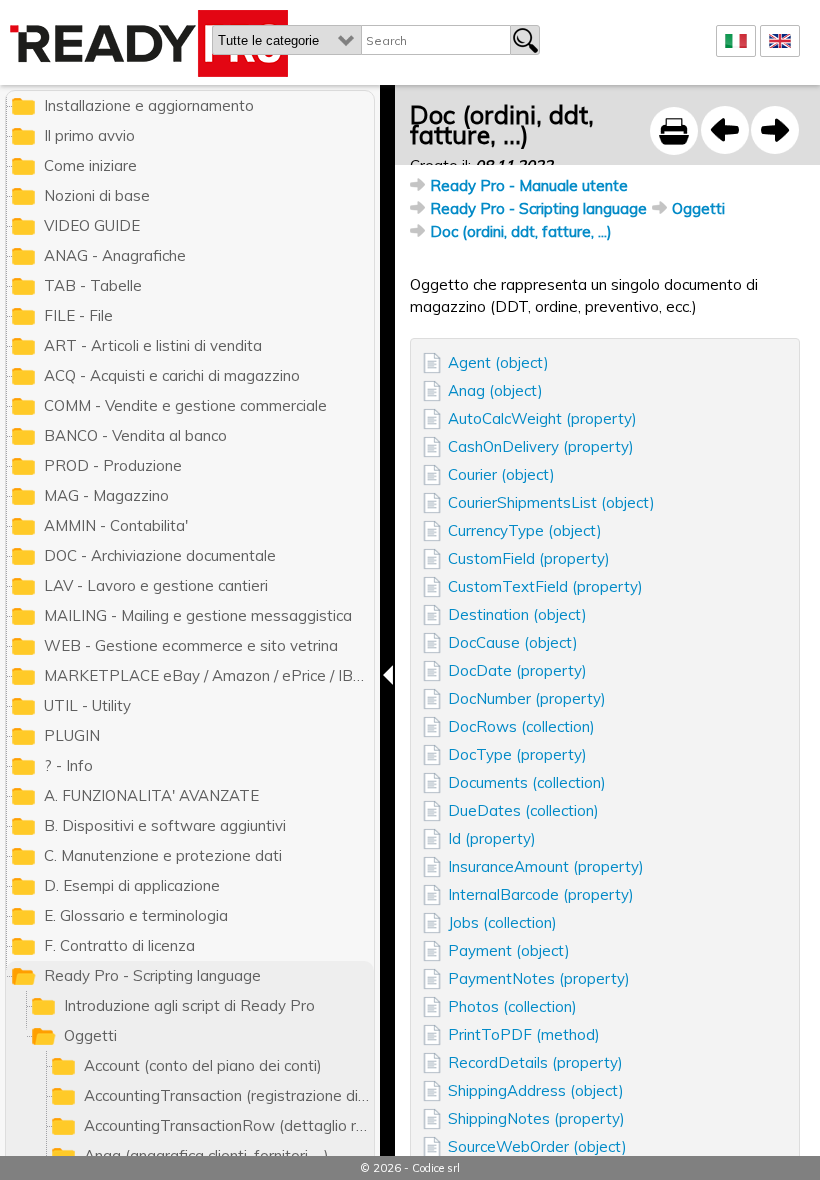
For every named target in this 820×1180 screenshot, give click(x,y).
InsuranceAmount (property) (546, 866)
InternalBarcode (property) (541, 894)
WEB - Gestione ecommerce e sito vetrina (191, 645)
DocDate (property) (517, 670)
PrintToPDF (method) (524, 1034)
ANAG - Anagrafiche (115, 255)
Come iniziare (90, 165)
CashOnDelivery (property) (541, 446)
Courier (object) (501, 474)
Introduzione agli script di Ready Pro (189, 1005)
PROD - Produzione (113, 465)
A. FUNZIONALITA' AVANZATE (151, 795)
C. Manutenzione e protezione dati (163, 855)
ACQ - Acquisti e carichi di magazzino (172, 375)
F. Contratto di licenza (119, 945)
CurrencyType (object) (525, 530)
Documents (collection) (527, 782)
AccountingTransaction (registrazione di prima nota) (229, 1095)
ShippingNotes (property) (536, 1118)
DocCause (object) (513, 642)
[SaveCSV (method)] (725, 130)
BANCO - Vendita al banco (135, 435)
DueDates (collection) (523, 810)
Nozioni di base (97, 195)
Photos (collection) (512, 1006)
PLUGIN (72, 735)
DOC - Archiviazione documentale (160, 555)
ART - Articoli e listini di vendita (153, 345)
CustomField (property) (529, 558)
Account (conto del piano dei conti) (203, 1065)
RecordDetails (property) (535, 1062)
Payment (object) (509, 950)
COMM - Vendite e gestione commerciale (185, 405)
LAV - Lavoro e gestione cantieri (156, 585)
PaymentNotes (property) (539, 978)
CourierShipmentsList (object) (551, 502)
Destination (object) (517, 614)
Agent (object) (498, 362)
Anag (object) (495, 390)
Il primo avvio (89, 135)
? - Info (68, 765)
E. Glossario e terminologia (136, 915)
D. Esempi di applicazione (132, 885)
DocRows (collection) (521, 726)
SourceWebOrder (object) (537, 1146)
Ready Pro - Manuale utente (529, 185)
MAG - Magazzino (106, 495)
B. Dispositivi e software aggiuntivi (165, 825)
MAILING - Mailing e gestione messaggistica (198, 615)
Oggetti (698, 208)
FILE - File (78, 315)
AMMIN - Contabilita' (116, 525)
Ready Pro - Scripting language (538, 208)
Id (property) (492, 838)
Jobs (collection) (502, 922)
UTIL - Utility (87, 705)
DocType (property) (517, 754)
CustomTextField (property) (545, 586)
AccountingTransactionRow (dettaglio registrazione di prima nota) (229, 1125)
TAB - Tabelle (93, 285)
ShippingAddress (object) (536, 1090)
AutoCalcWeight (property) (542, 418)
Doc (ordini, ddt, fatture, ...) (521, 231)
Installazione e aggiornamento (149, 105)
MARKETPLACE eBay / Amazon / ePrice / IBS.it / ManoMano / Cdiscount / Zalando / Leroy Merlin (209, 675)
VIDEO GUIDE (92, 225)
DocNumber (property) (527, 698)
